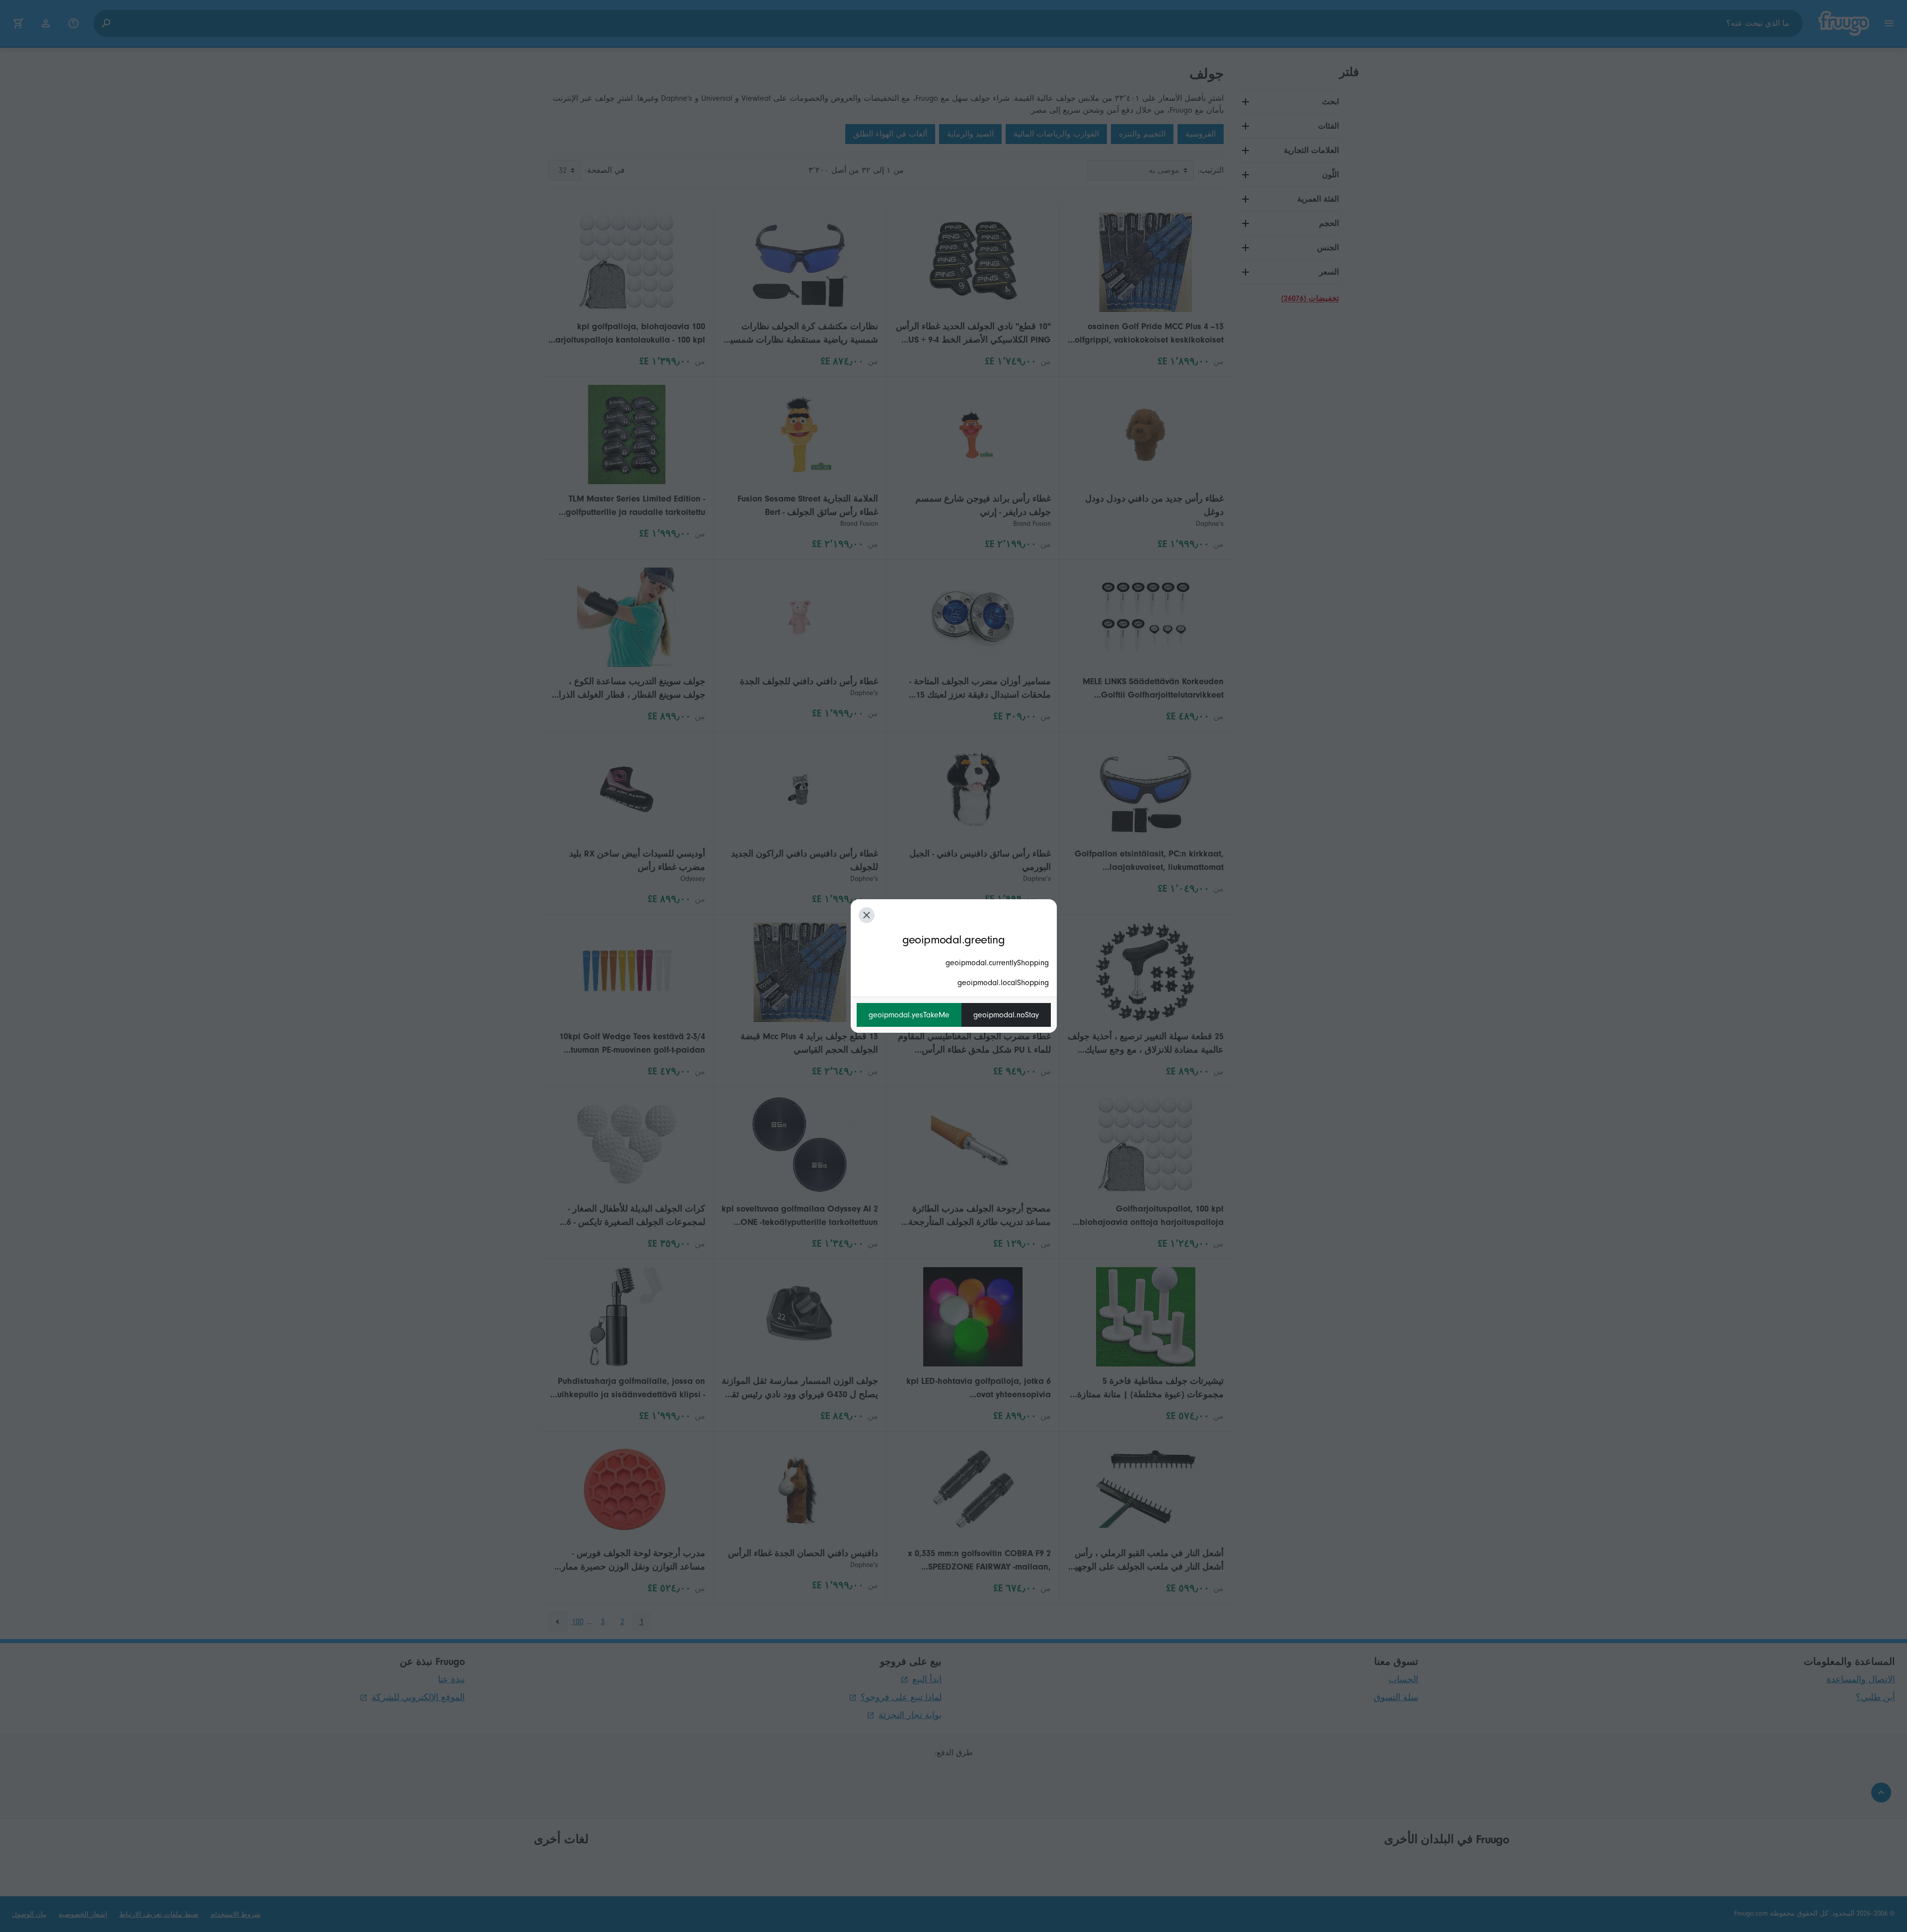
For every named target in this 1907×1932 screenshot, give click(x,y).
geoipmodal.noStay (1006, 1015)
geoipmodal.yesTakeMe (909, 1015)
